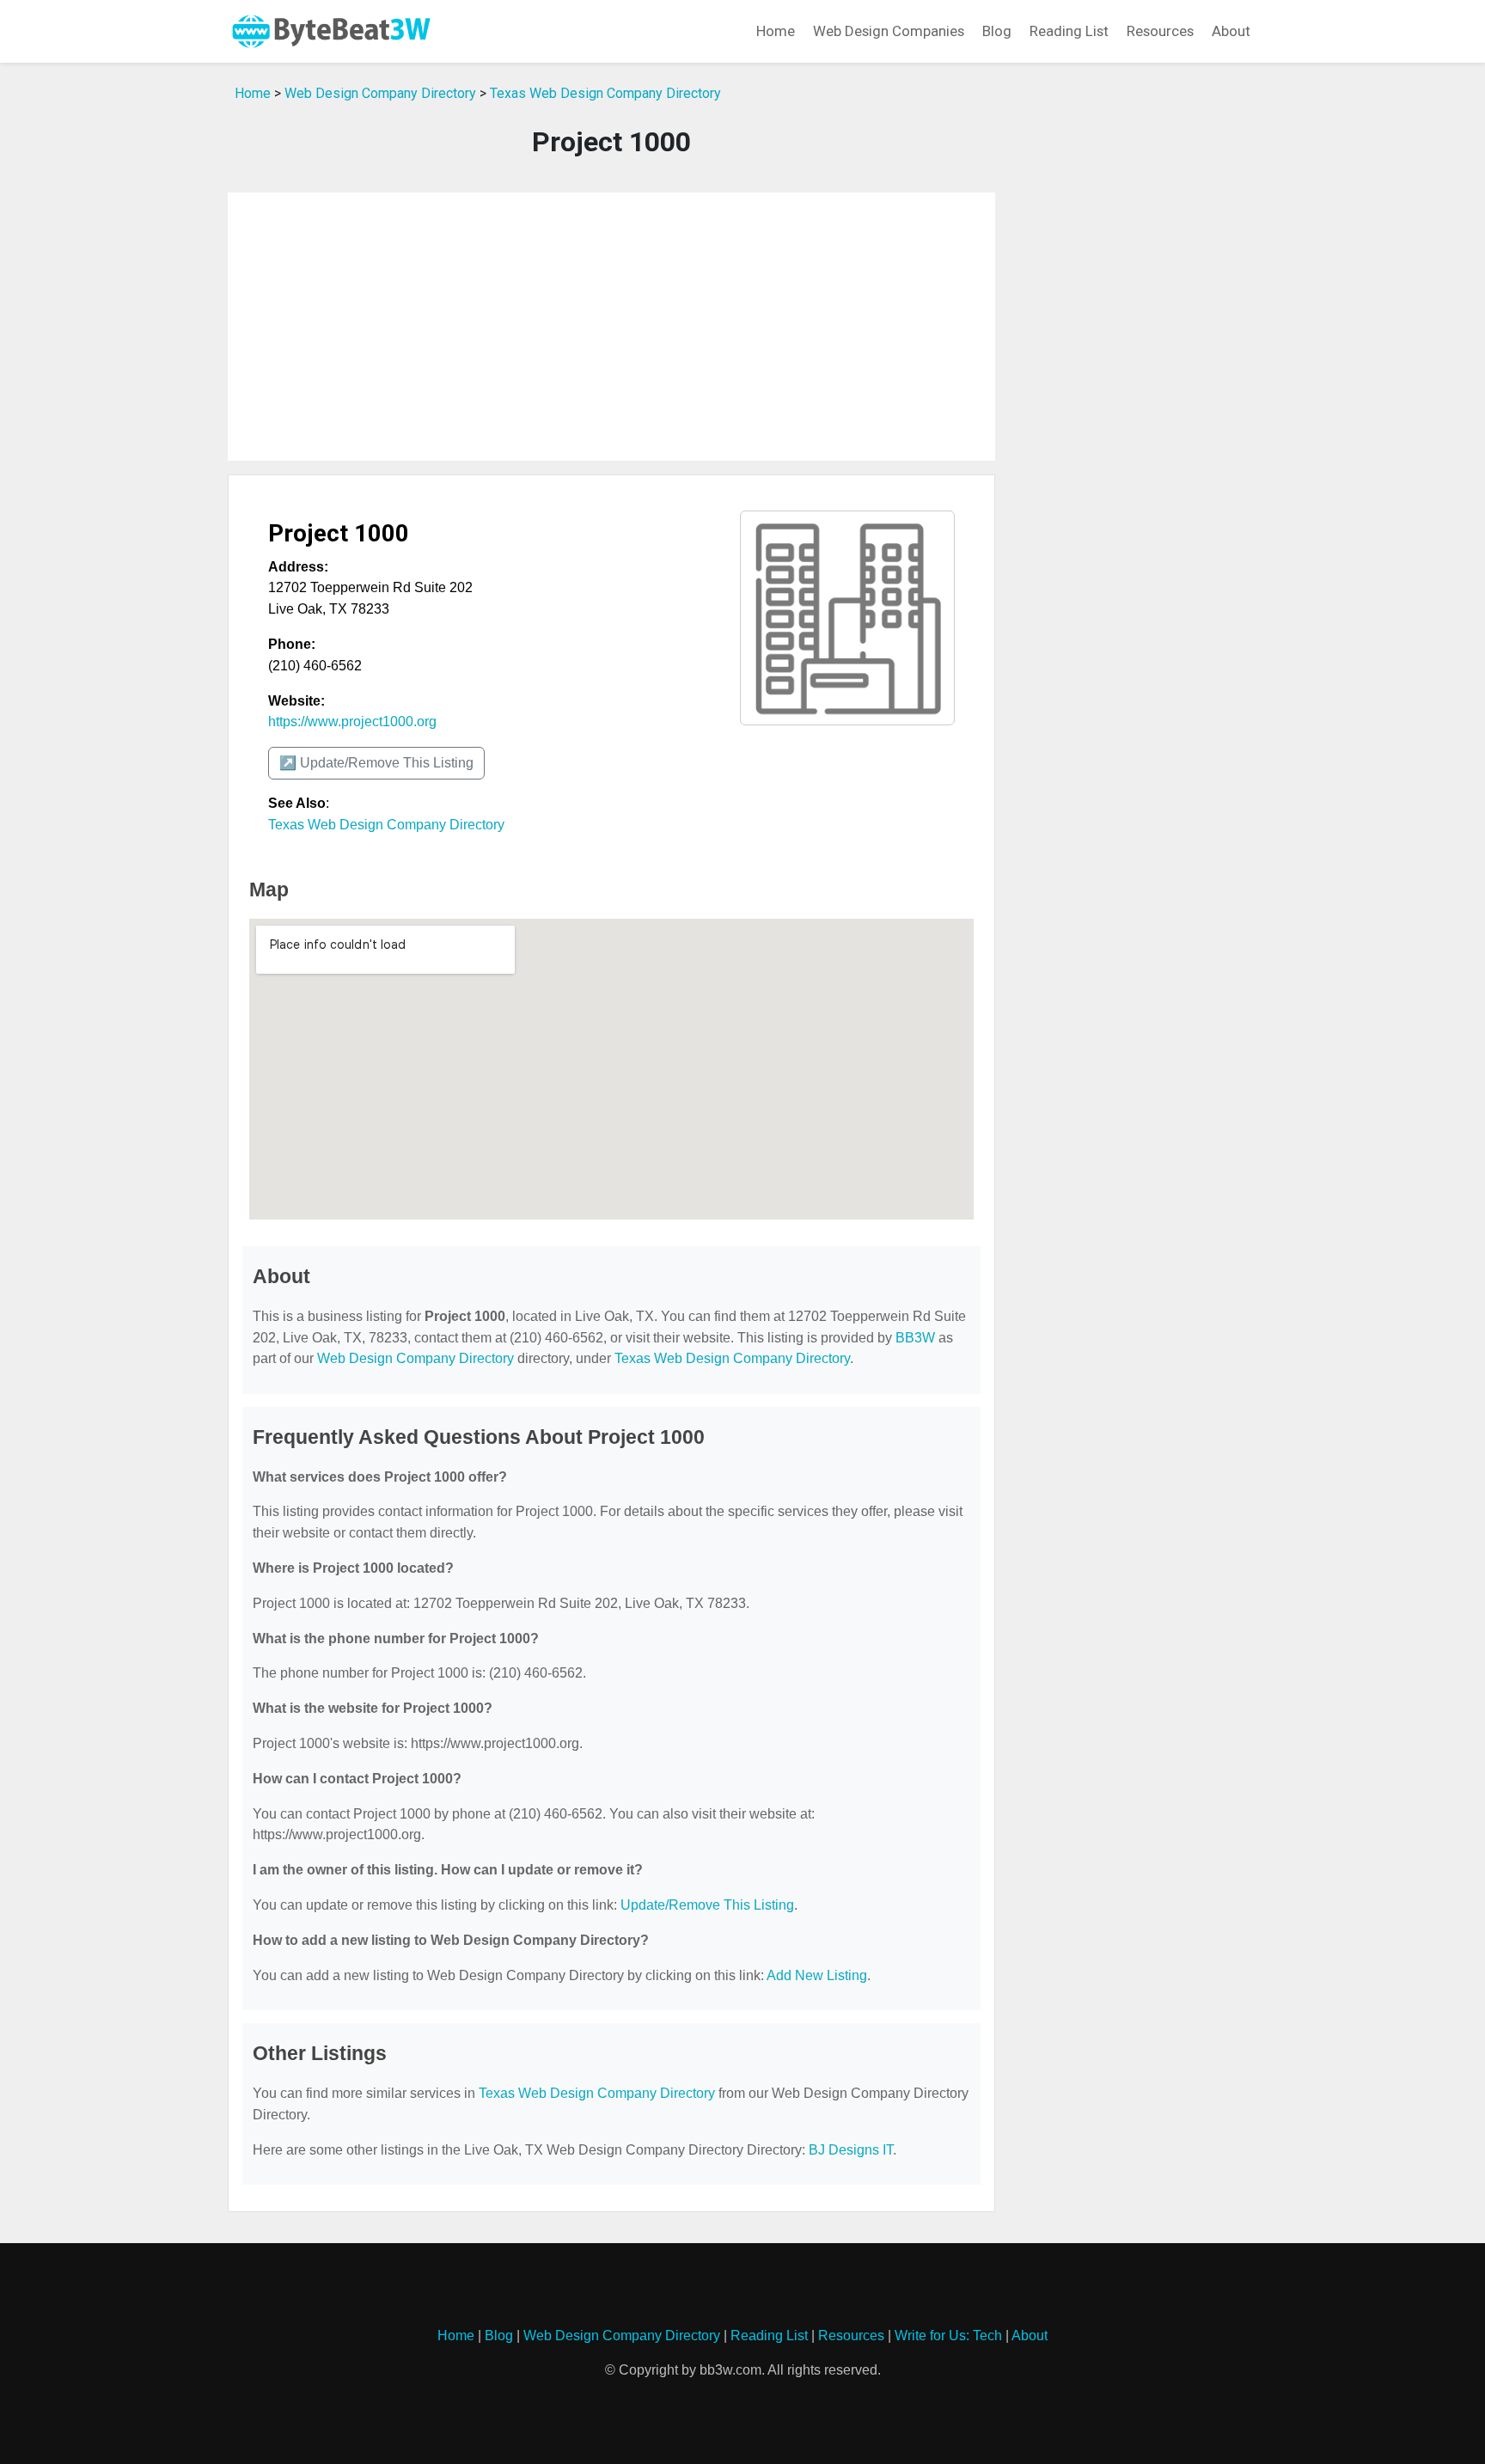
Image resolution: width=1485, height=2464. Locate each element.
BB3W (915, 1338)
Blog (997, 31)
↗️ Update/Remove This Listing (376, 763)
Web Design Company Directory (380, 93)
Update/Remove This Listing (707, 1905)
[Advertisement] (611, 327)
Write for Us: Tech (948, 2336)
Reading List (1069, 31)
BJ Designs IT (851, 2150)
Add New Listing (817, 1975)
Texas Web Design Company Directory (605, 93)
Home (776, 31)
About (1231, 31)
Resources (1160, 31)
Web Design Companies (889, 31)
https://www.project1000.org (352, 721)
